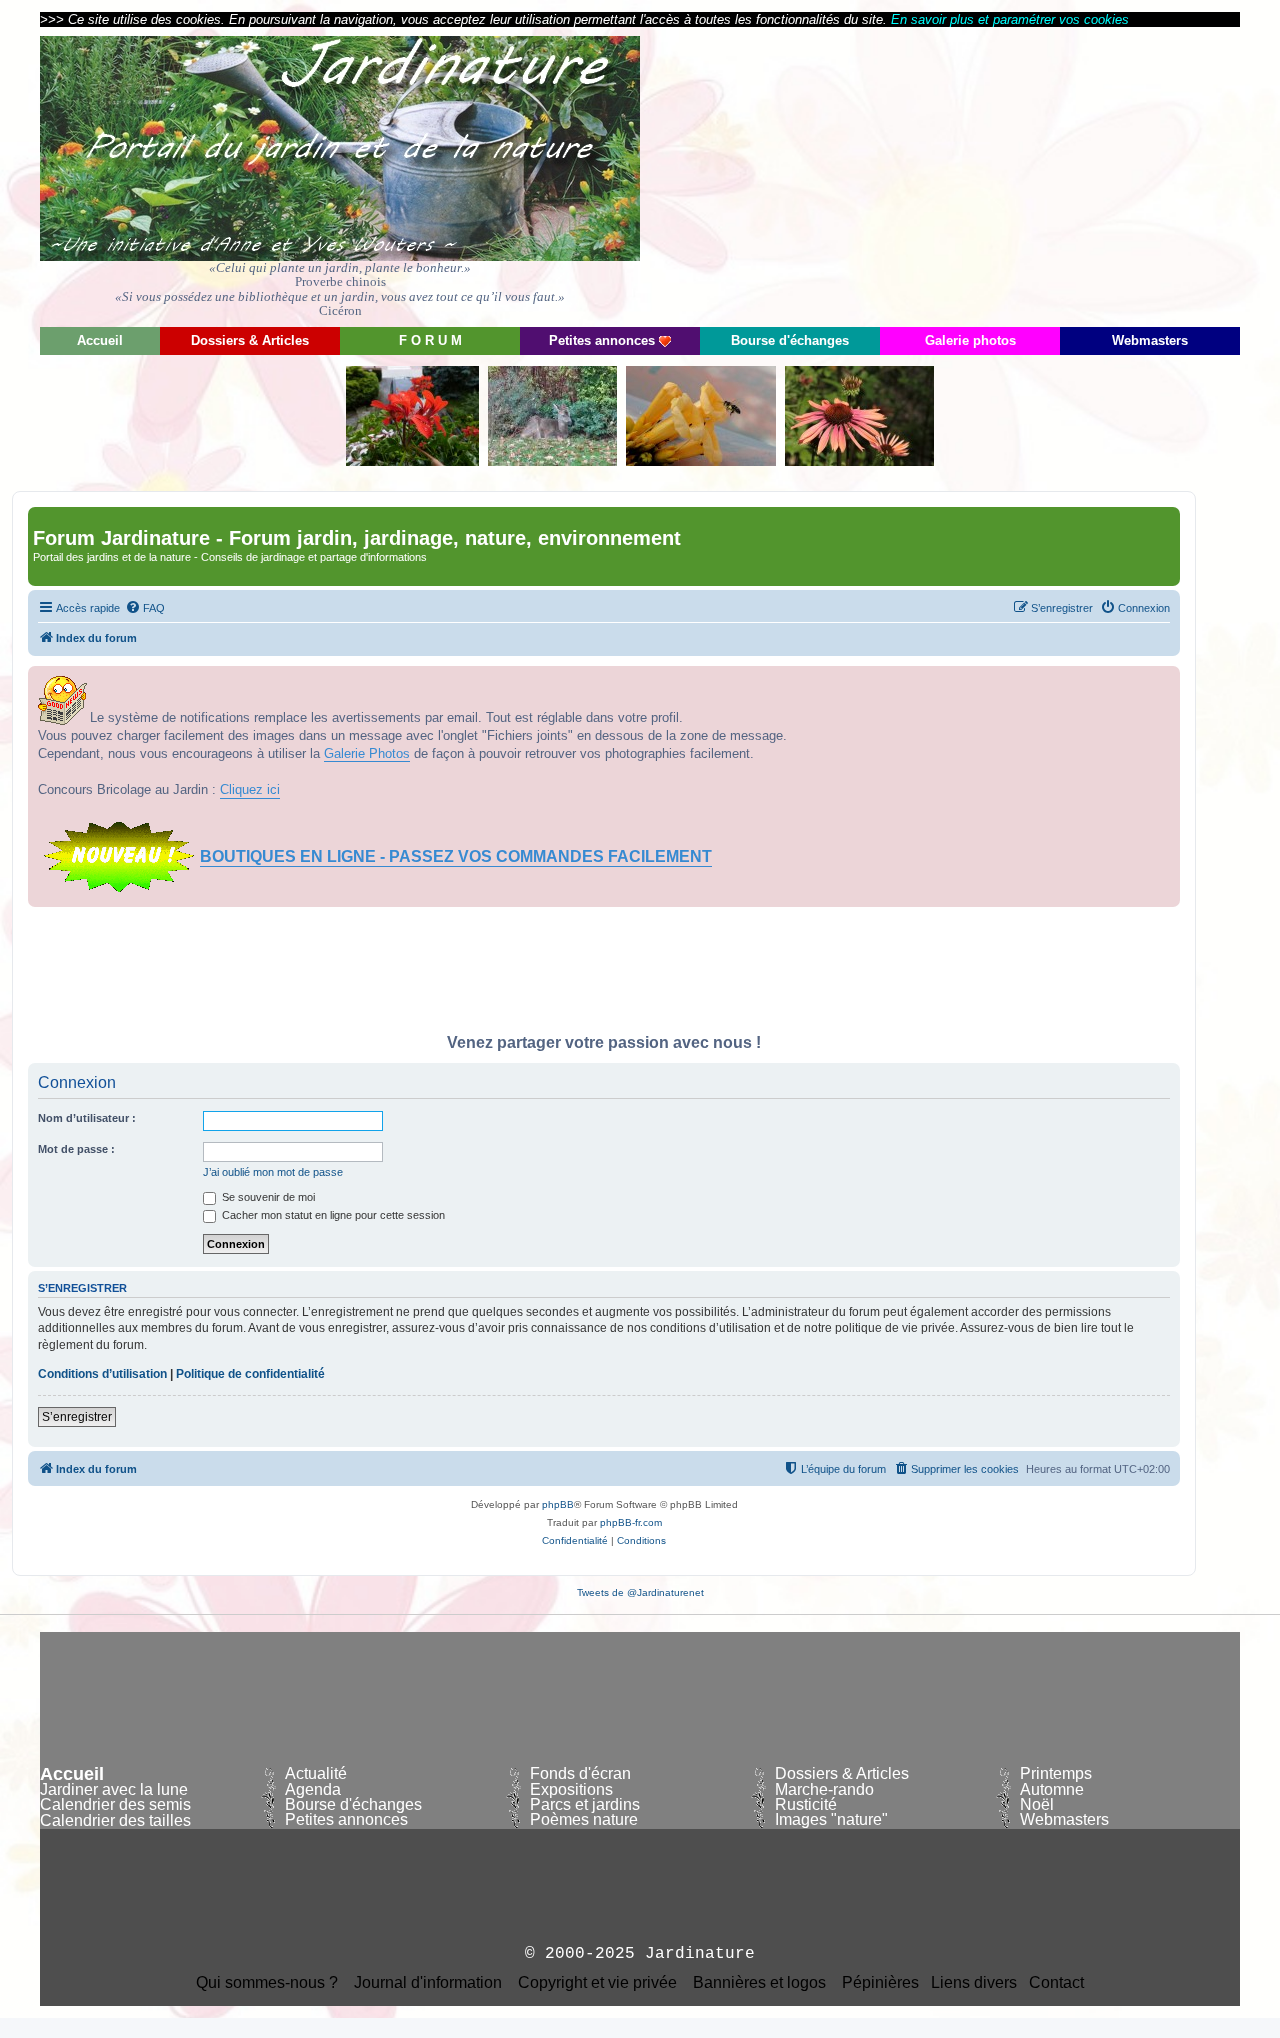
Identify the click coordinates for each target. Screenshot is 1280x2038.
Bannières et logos (759, 1983)
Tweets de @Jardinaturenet (640, 1592)
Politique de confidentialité (250, 1374)
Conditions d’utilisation (102, 1374)
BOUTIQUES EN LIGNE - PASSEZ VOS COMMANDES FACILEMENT (456, 856)
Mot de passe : (76, 1149)
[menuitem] (145, 608)
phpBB (558, 1504)
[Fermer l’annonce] (1164, 682)
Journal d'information (428, 1983)
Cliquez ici (250, 789)
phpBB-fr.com (631, 1522)
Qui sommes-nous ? (267, 1983)
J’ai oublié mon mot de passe (273, 1172)
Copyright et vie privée (597, 1983)
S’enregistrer (77, 1417)
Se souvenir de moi (267, 1197)
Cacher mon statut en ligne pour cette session (332, 1215)
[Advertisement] (1060, 175)
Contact (1056, 1983)
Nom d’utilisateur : (87, 1118)
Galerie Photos (367, 753)
